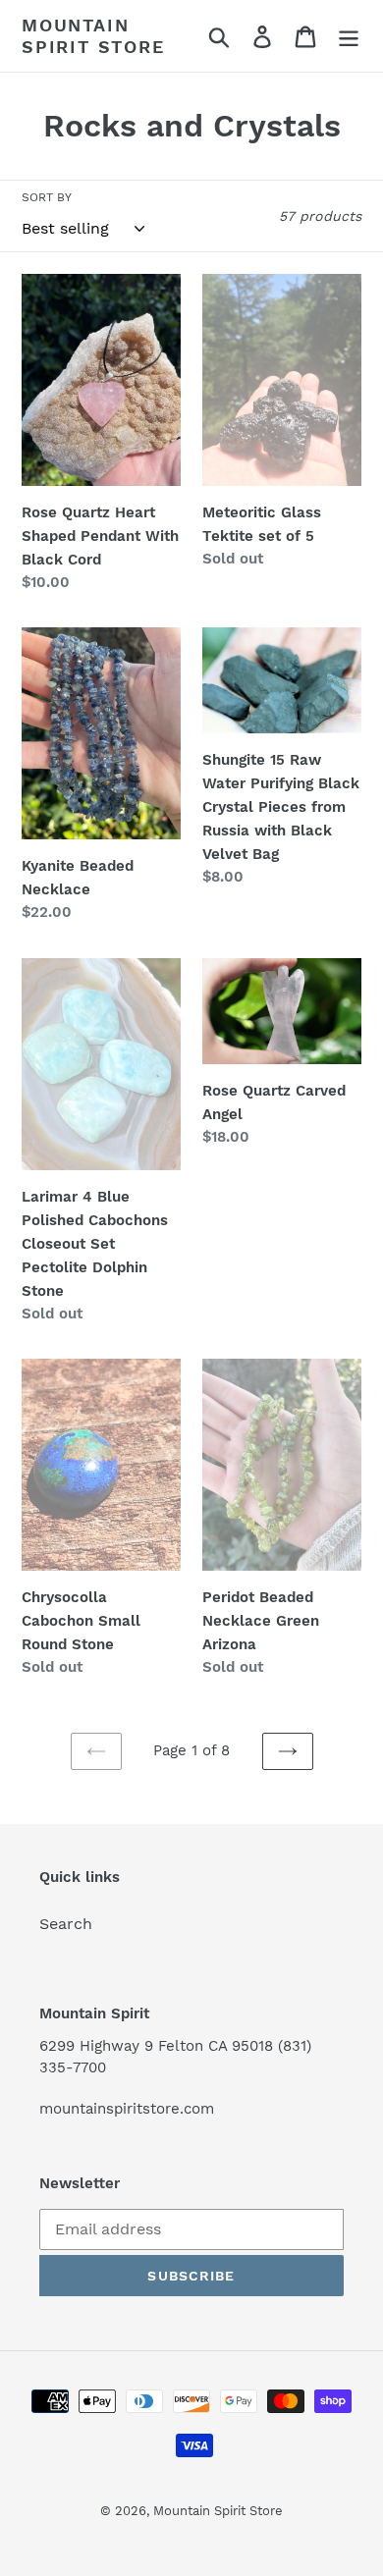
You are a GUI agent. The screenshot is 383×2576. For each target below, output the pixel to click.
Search (66, 1924)
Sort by (47, 197)
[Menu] (349, 36)
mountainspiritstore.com (127, 2109)
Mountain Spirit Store (93, 36)
